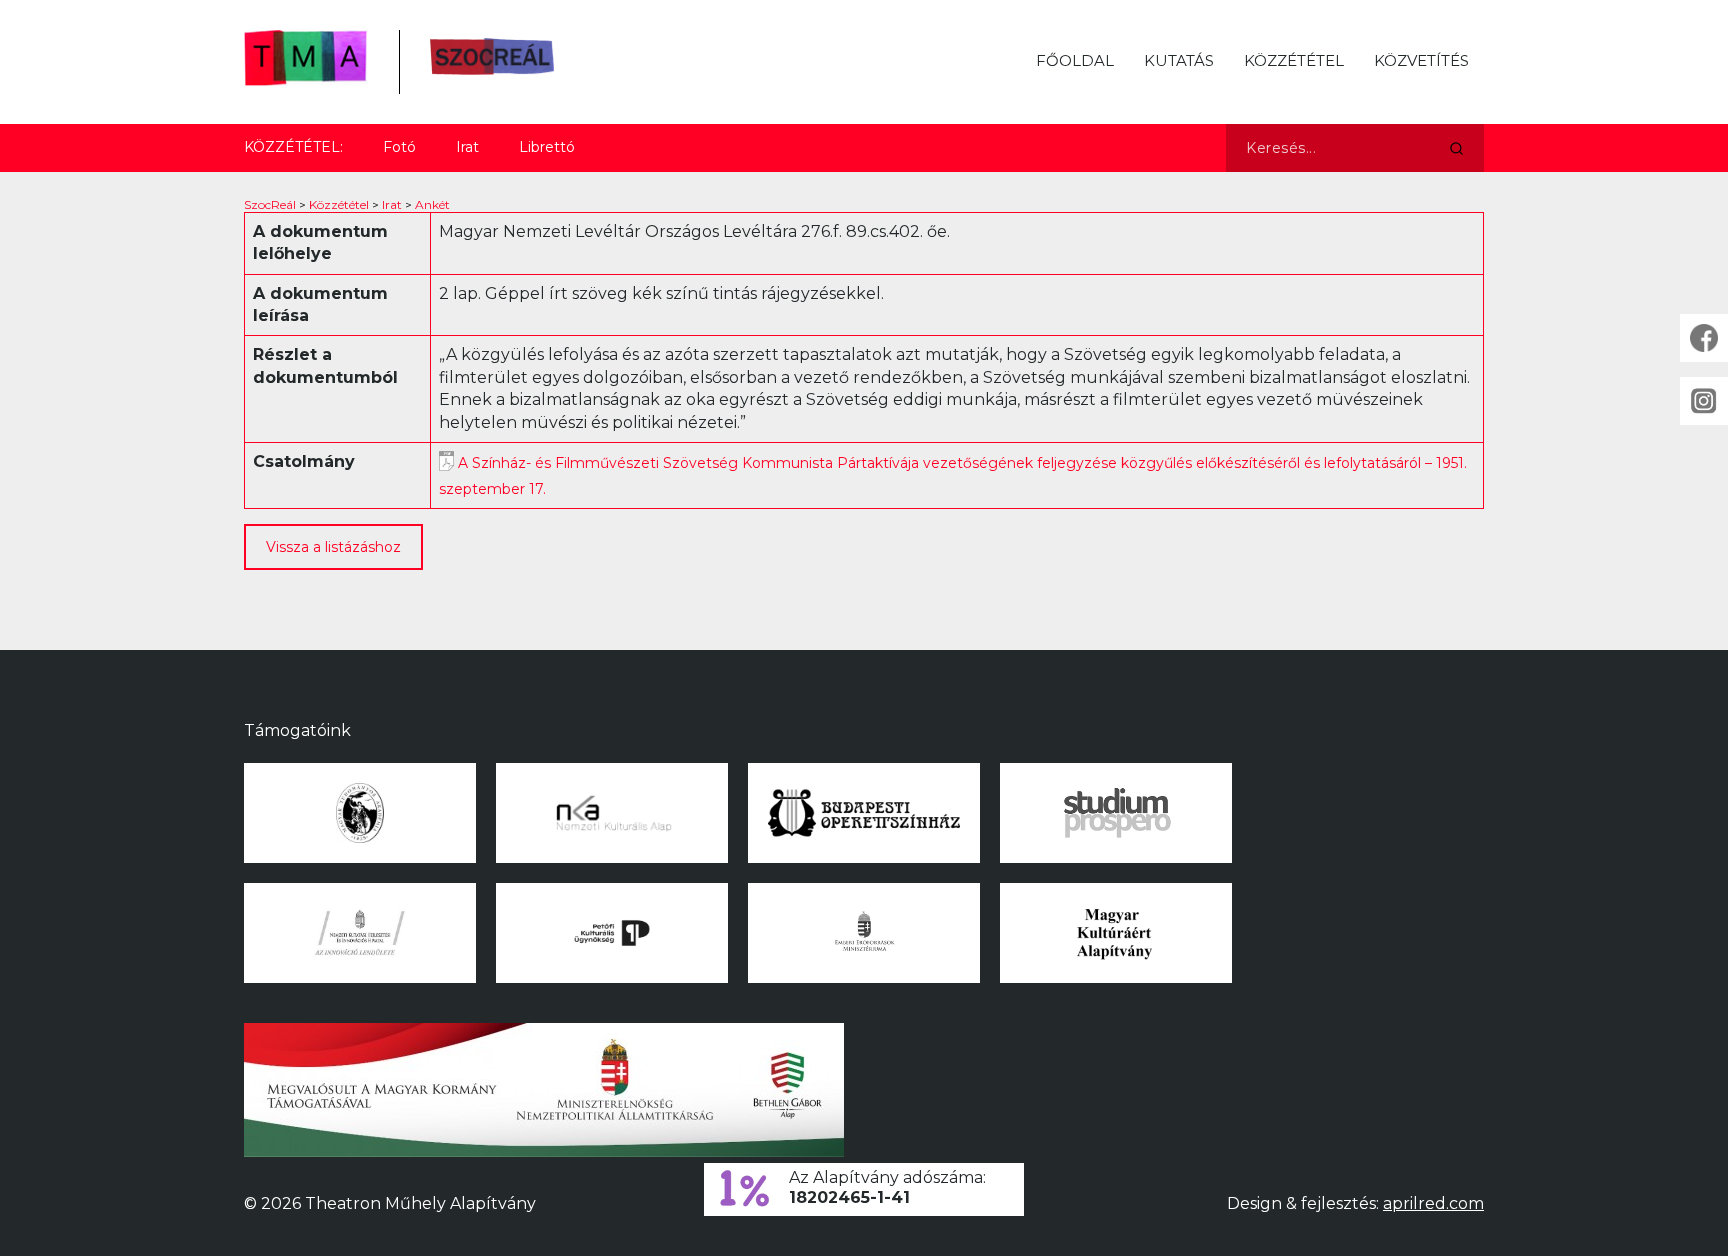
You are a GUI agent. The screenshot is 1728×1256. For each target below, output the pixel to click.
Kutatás (1179, 60)
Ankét (432, 204)
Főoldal (1075, 60)
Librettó (547, 147)
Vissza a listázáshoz (333, 547)
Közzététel (1294, 60)
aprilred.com (1433, 1203)
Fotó (399, 147)
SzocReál (270, 204)
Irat (467, 147)
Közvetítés (1421, 60)
